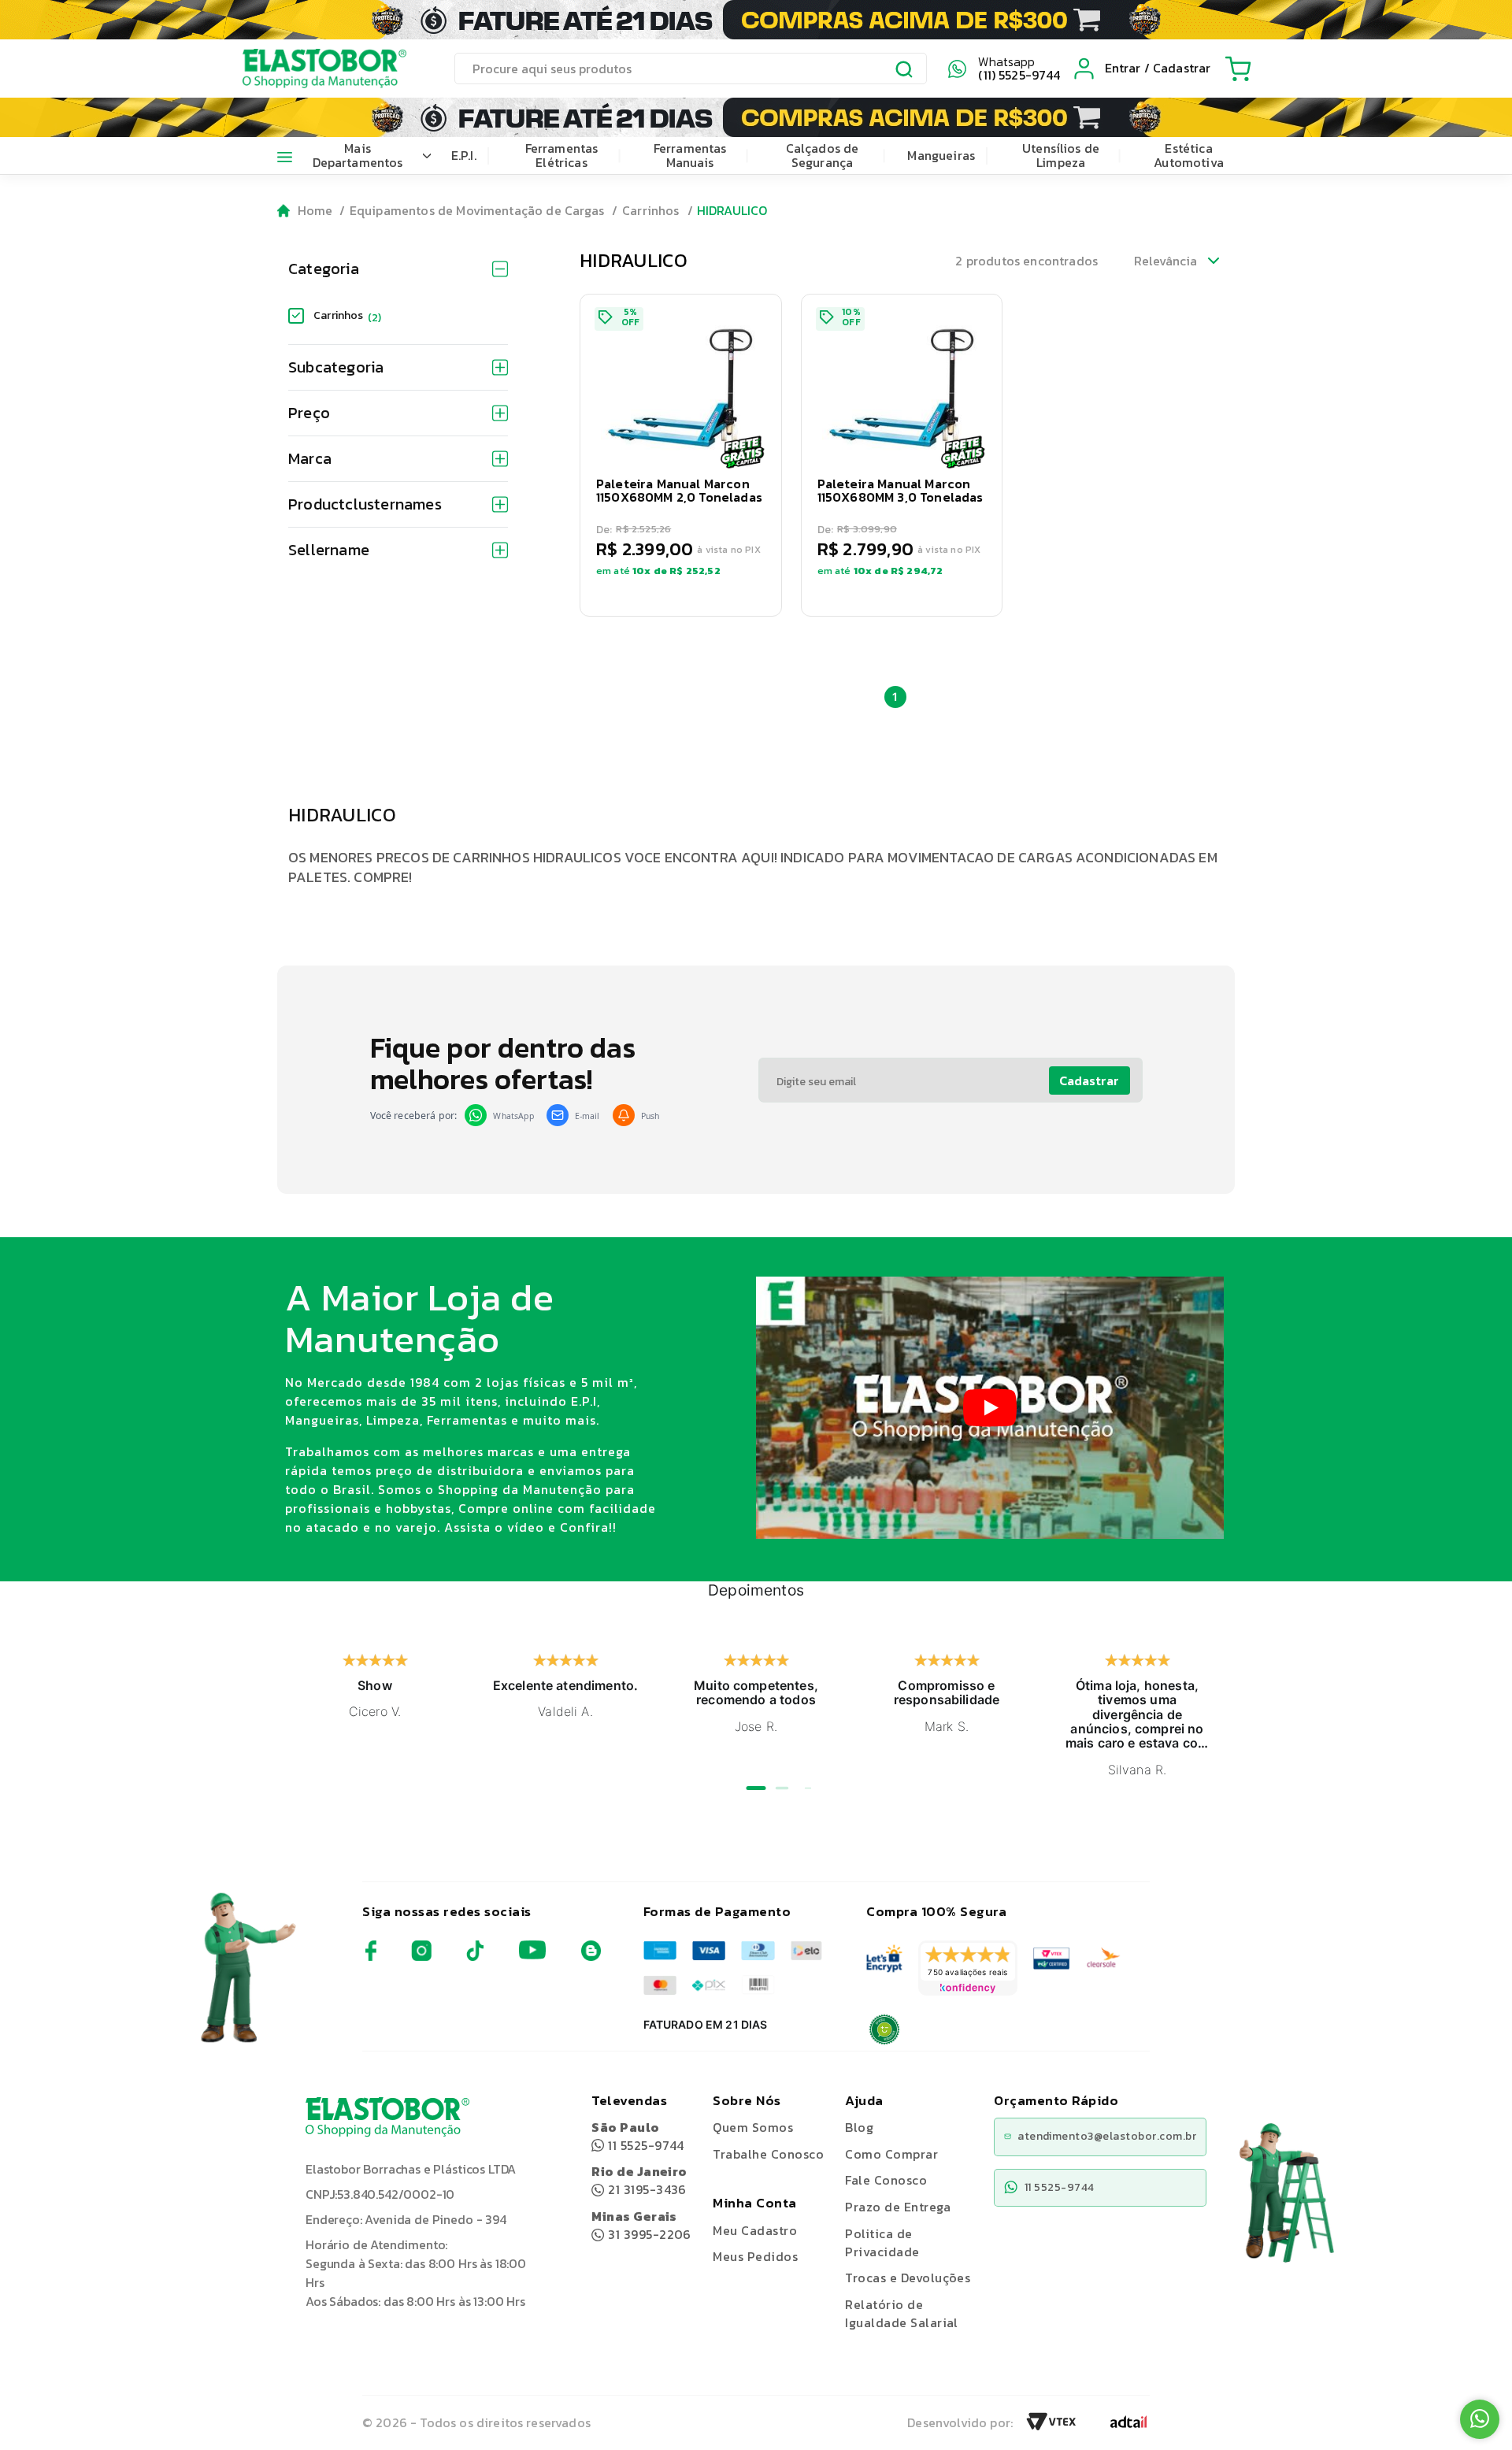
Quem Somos (753, 2127)
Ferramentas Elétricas (562, 155)
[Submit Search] (905, 71)
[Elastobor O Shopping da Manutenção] (310, 69)
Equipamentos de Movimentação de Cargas (477, 210)
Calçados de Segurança (823, 155)
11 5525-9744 (638, 2136)
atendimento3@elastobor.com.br (1107, 2136)
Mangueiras (941, 155)
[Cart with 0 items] (1238, 69)
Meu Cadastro (755, 2230)
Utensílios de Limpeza (1061, 155)
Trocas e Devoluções (908, 2278)
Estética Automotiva (1189, 155)
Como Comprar (891, 2154)
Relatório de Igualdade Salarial (902, 2313)
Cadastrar (1089, 1080)
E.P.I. (464, 155)
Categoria (324, 269)
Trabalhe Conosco (768, 2154)
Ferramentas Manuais (690, 155)
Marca (310, 458)
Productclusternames (365, 504)
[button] (681, 455)
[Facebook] (371, 1957)
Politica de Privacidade (882, 2242)
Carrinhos (650, 210)
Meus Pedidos (755, 2256)
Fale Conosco (886, 2180)
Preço (309, 413)
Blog (859, 2127)
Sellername (329, 550)
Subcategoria (336, 367)
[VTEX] (1051, 2426)
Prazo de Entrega (898, 2207)
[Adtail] (1128, 2426)
